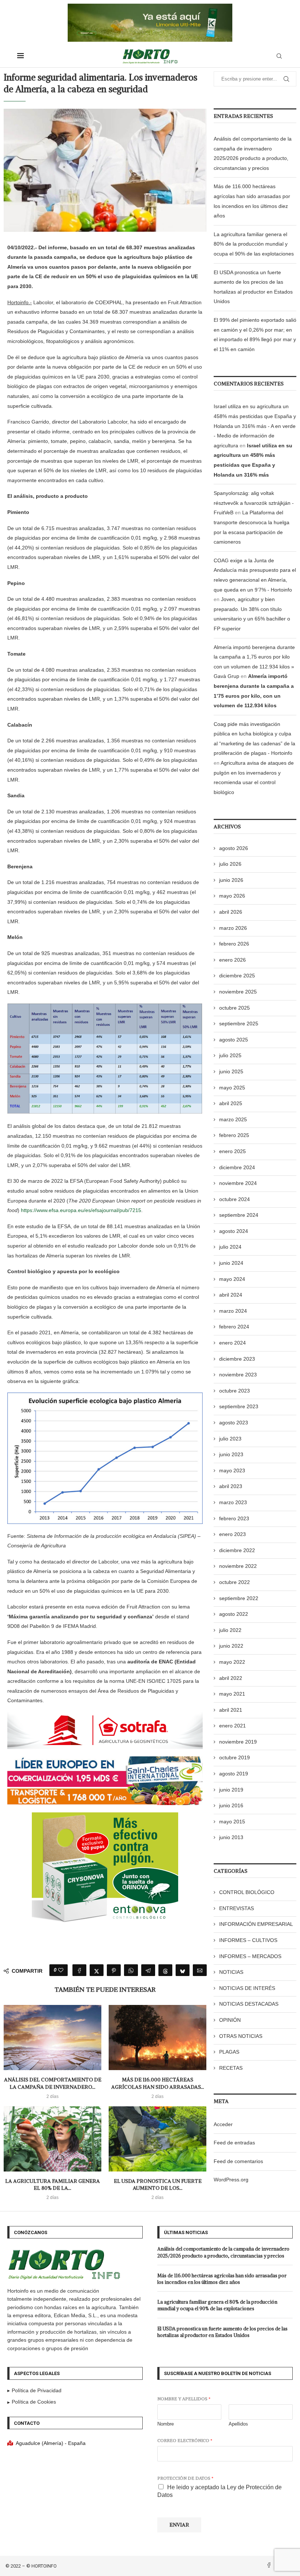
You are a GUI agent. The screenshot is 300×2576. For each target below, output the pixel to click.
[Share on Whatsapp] (131, 1970)
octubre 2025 (235, 1008)
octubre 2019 (235, 1757)
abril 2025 (231, 1103)
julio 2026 (230, 864)
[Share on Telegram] (148, 1970)
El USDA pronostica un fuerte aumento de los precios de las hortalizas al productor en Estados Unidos (222, 2332)
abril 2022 (231, 1678)
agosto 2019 (234, 1774)
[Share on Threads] (165, 1970)
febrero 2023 (234, 1518)
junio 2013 (231, 1837)
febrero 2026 (234, 944)
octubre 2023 (235, 1391)
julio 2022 (230, 1630)
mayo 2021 (232, 1694)
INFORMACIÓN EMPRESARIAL (256, 1924)
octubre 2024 (235, 1199)
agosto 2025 (234, 1040)
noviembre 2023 (238, 1375)
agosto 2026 (234, 848)
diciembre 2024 (237, 1167)
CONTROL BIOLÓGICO (247, 1892)
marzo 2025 (233, 1119)
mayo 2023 (232, 1470)
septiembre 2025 (239, 1024)
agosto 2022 (234, 1614)
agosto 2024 (234, 1231)
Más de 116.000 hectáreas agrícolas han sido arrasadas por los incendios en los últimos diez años (222, 2279)
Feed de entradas (234, 2143)
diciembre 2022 (237, 1550)
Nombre (166, 2424)
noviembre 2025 (238, 992)
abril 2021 (231, 1710)
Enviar (179, 2525)
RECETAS (231, 2068)
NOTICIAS (231, 1972)
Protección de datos (185, 2478)
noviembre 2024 (238, 1183)
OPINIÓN (230, 2020)
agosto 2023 (234, 1423)
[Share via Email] (200, 1970)
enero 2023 (232, 1534)
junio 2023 (231, 1454)
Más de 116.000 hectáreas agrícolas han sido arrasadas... (158, 2083)
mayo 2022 (232, 1662)
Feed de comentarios (238, 2161)
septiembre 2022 (239, 1598)
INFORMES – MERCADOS (250, 1956)
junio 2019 (231, 1790)
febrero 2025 (234, 1135)
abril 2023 (231, 1486)
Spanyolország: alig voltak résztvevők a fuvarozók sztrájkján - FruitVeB (254, 503)
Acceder (223, 2124)
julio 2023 (230, 1439)
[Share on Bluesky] (183, 1970)
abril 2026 (231, 912)
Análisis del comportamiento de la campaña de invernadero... (53, 2083)
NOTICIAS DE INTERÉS (247, 1988)
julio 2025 (230, 1055)
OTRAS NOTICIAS (241, 2036)
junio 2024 (231, 1263)
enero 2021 (232, 1726)
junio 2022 (231, 1646)
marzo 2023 (233, 1502)
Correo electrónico (185, 2440)
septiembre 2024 (239, 1215)
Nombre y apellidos (184, 2399)
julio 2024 (230, 1247)
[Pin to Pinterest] (114, 1970)
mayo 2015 (232, 1822)
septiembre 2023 (239, 1406)
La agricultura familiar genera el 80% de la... (52, 2185)
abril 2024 (231, 1295)
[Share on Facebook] (79, 1970)
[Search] (279, 56)
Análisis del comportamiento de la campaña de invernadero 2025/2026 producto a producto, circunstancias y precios (223, 2252)
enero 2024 (232, 1343)
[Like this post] (61, 1970)
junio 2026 (231, 880)
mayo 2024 (232, 1279)
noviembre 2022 (238, 1566)
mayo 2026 (232, 896)
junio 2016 (231, 1805)
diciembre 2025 (237, 976)
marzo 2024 (233, 1311)
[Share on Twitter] (97, 1970)
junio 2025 (231, 1071)
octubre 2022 (235, 1582)
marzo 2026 (233, 928)
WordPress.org (231, 2180)
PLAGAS (229, 2052)
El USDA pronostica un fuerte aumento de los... (158, 2185)
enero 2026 (232, 960)
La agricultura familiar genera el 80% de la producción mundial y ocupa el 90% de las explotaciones (254, 244)
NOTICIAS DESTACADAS (249, 2004)
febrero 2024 (234, 1327)
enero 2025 (232, 1151)
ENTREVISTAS (237, 1908)
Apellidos (238, 2424)
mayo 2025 (232, 1088)
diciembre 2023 (237, 1359)
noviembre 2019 (238, 1742)
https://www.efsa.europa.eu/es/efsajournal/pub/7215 (81, 1210)
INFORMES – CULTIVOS (248, 1940)
